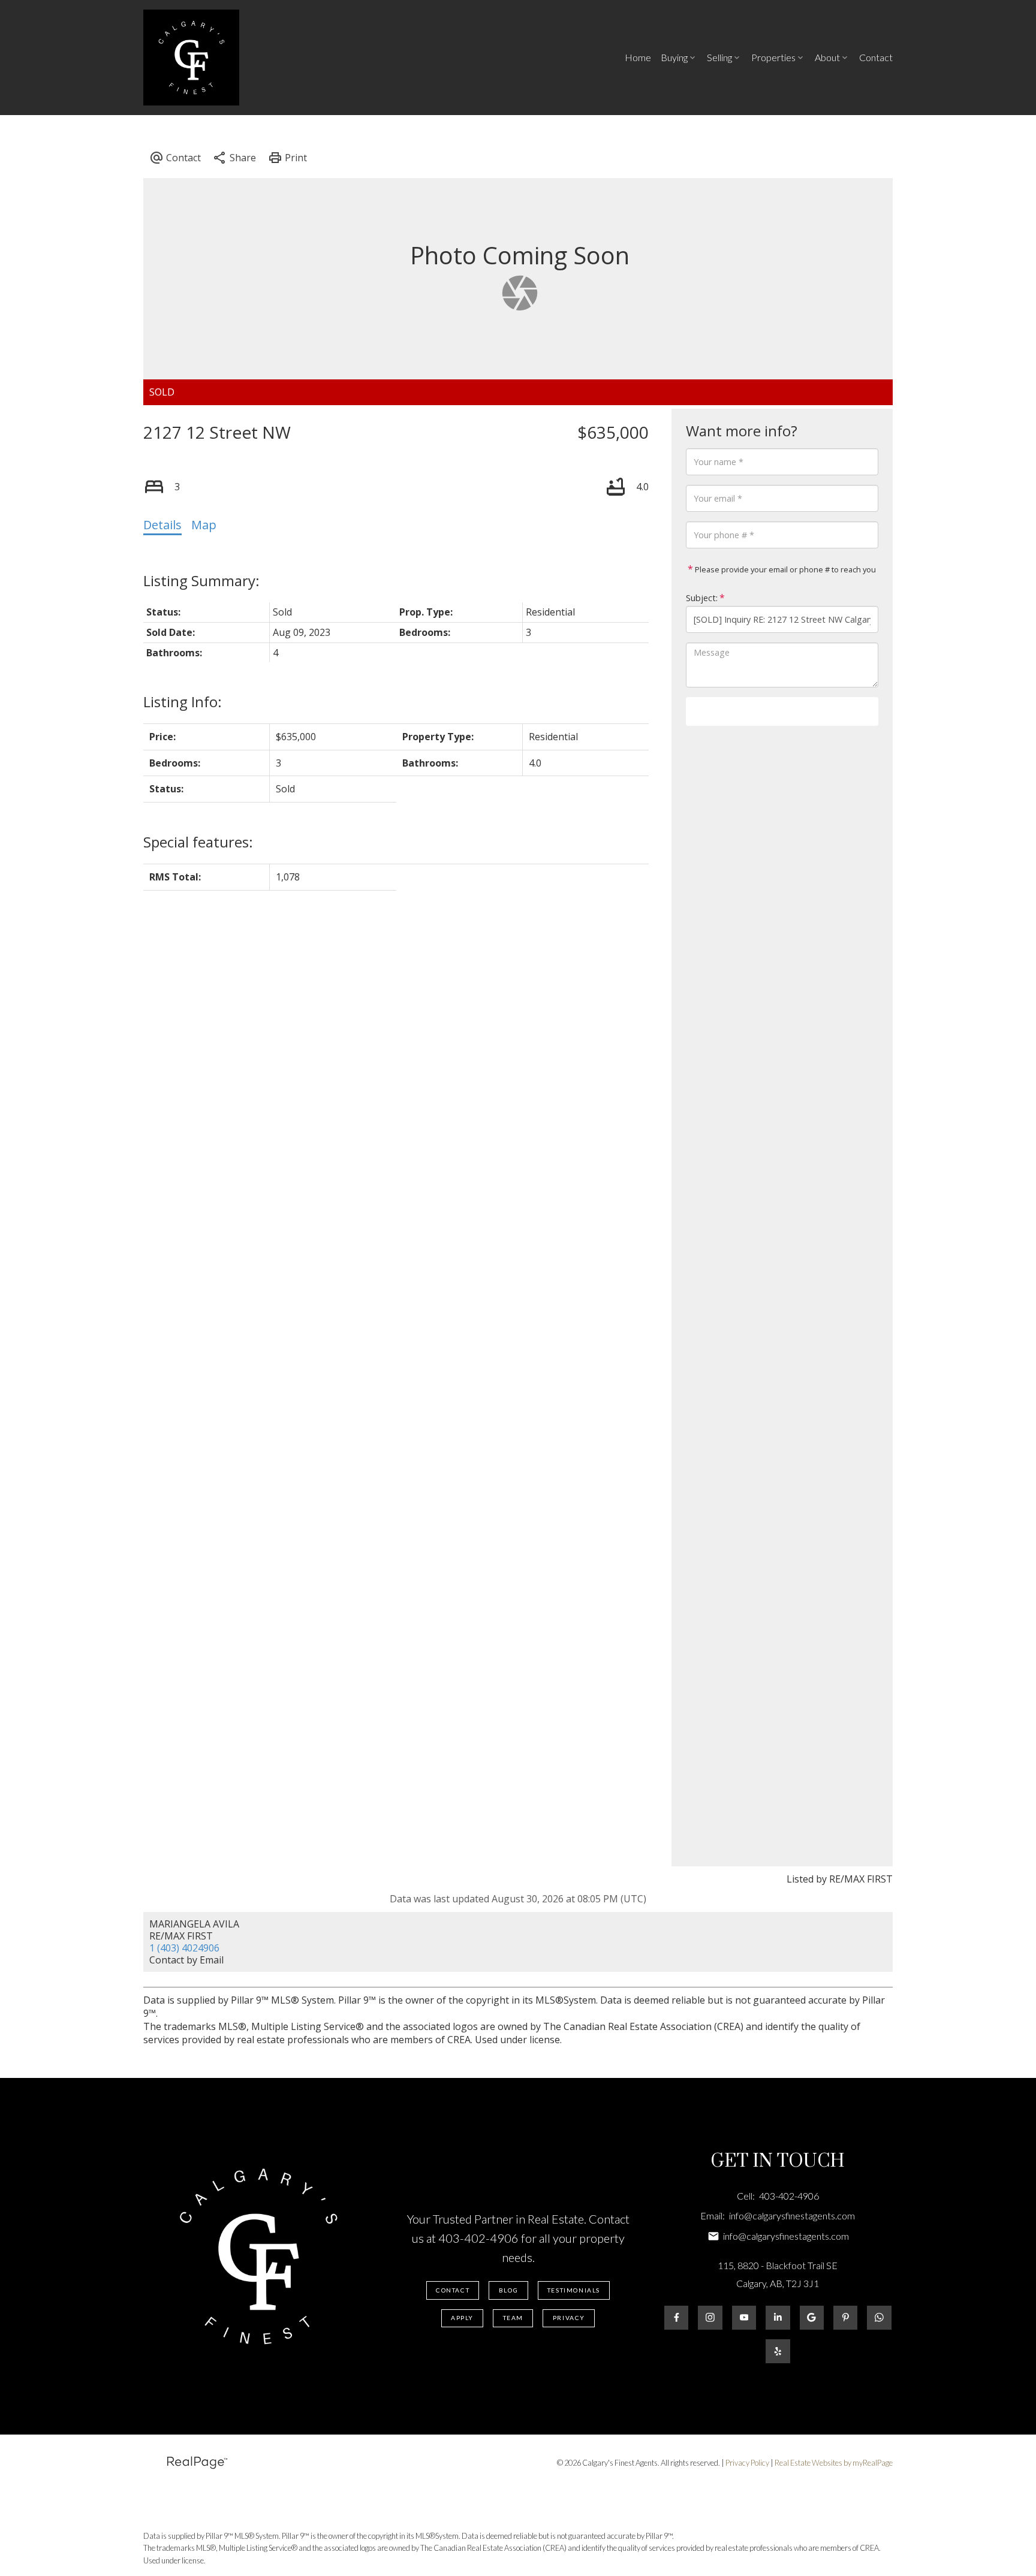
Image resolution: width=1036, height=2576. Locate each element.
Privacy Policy (747, 2463)
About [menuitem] (827, 57)
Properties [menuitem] (773, 57)
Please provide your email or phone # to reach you (784, 569)
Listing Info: (183, 702)
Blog (508, 2290)
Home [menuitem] (638, 57)
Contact (453, 2290)
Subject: (702, 598)
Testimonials (574, 2290)
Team (513, 2318)
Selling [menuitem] (719, 57)
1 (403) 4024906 (184, 1948)
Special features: (198, 842)
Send (782, 711)
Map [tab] (204, 525)
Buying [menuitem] (674, 57)
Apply (462, 2318)
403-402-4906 (478, 2238)
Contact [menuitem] (876, 57)
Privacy (569, 2318)
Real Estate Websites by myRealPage (834, 2463)
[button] (453, 2290)
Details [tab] (162, 525)
